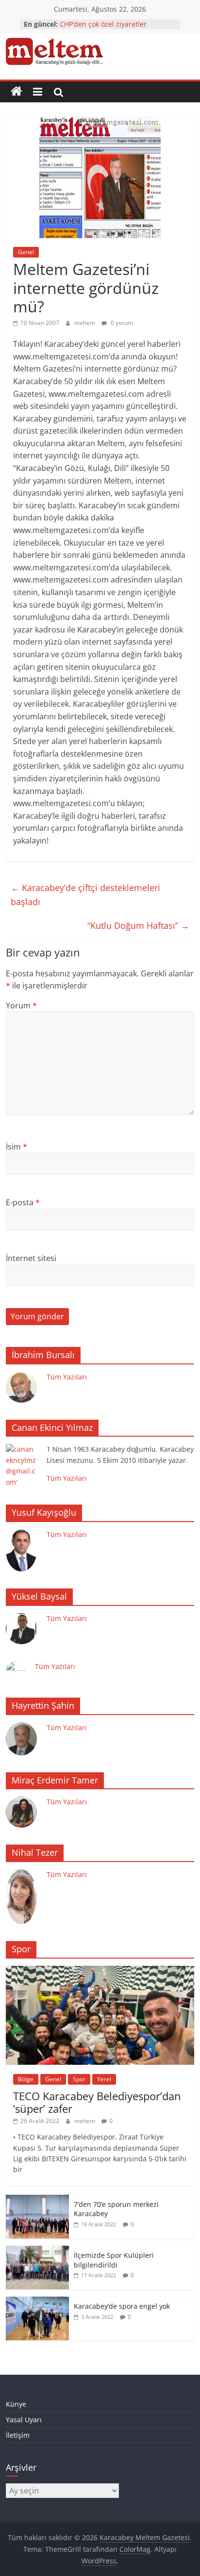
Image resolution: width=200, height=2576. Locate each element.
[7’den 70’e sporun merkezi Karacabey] (37, 2200)
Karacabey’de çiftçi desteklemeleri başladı (85, 895)
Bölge (26, 2079)
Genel (26, 252)
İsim (17, 1147)
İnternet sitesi (31, 1258)
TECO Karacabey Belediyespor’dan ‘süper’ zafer (97, 2102)
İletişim (18, 2435)
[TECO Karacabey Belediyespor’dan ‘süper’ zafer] (100, 1971)
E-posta (23, 1202)
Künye (16, 2404)
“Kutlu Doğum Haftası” (138, 925)
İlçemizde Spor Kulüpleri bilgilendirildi (114, 2260)
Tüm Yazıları (67, 1377)
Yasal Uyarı (24, 2420)
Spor (79, 2079)
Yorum (21, 1005)
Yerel (104, 2079)
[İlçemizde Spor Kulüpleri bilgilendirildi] (37, 2251)
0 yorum (121, 323)
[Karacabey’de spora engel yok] (37, 2302)
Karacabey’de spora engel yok (122, 2306)
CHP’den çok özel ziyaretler (103, 24)
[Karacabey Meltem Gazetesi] (17, 92)
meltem (85, 323)
